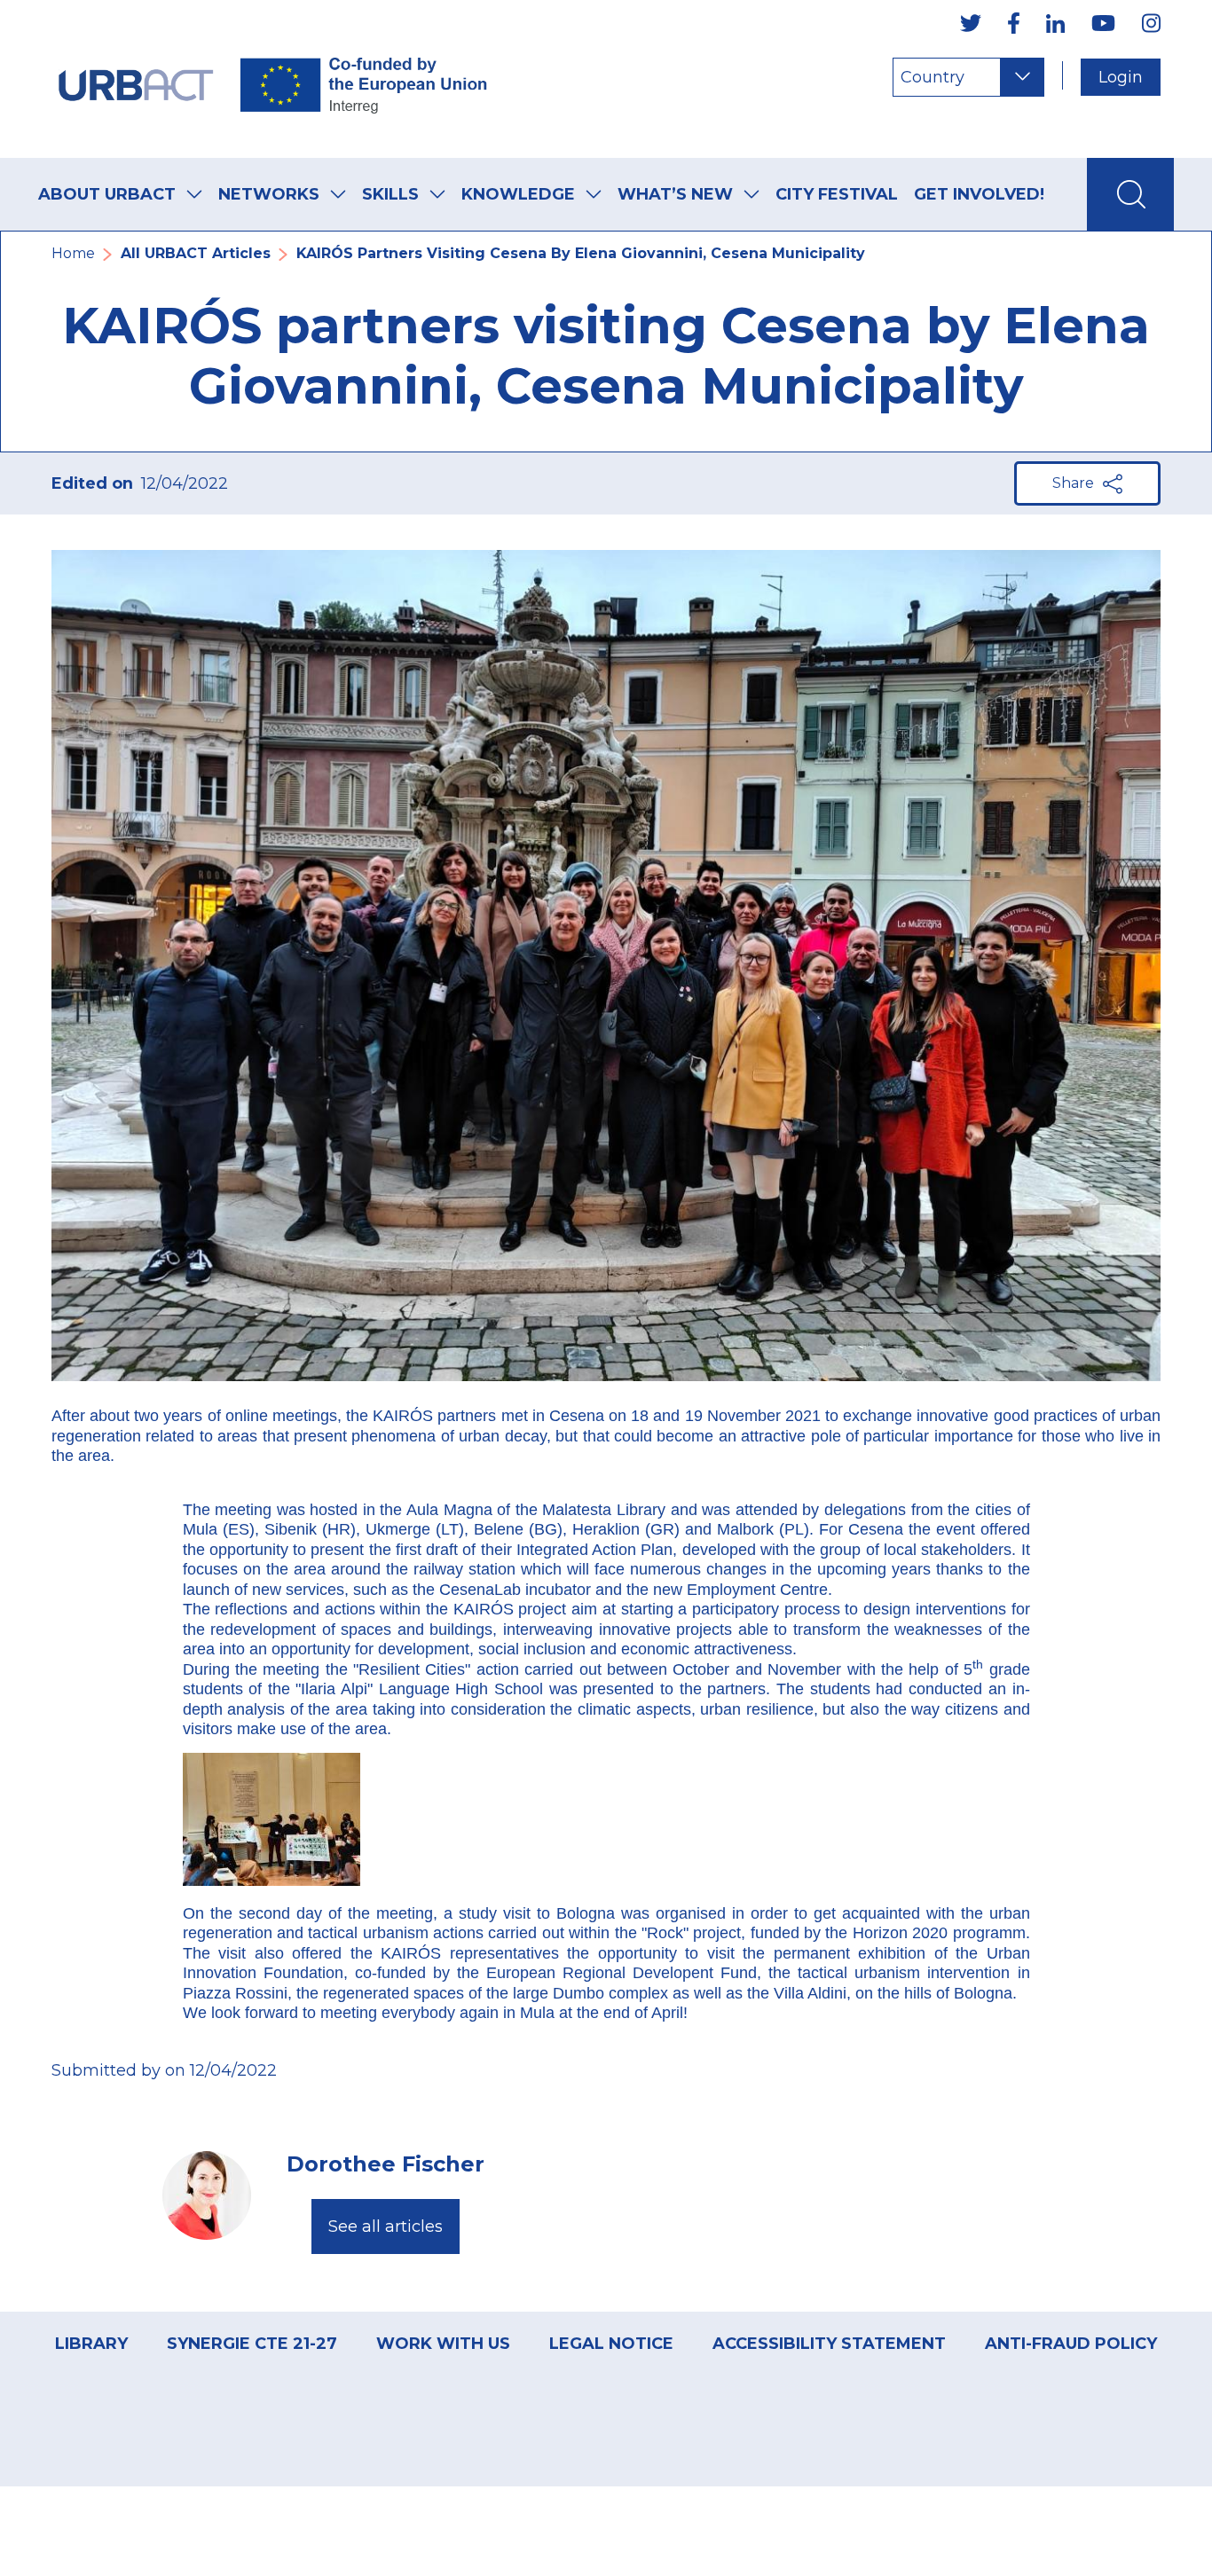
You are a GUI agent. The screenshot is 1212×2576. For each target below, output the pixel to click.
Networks (269, 194)
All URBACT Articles (196, 253)
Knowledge (518, 194)
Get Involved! (979, 194)
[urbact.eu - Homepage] (273, 79)
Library (91, 2344)
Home (73, 253)
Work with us (443, 2344)
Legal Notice (611, 2344)
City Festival (837, 194)
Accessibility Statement (829, 2344)
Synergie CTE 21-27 (252, 2344)
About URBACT (107, 194)
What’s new (675, 194)
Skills (390, 194)
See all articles (386, 2227)
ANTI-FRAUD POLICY (1071, 2344)
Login (1121, 77)
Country (933, 77)
